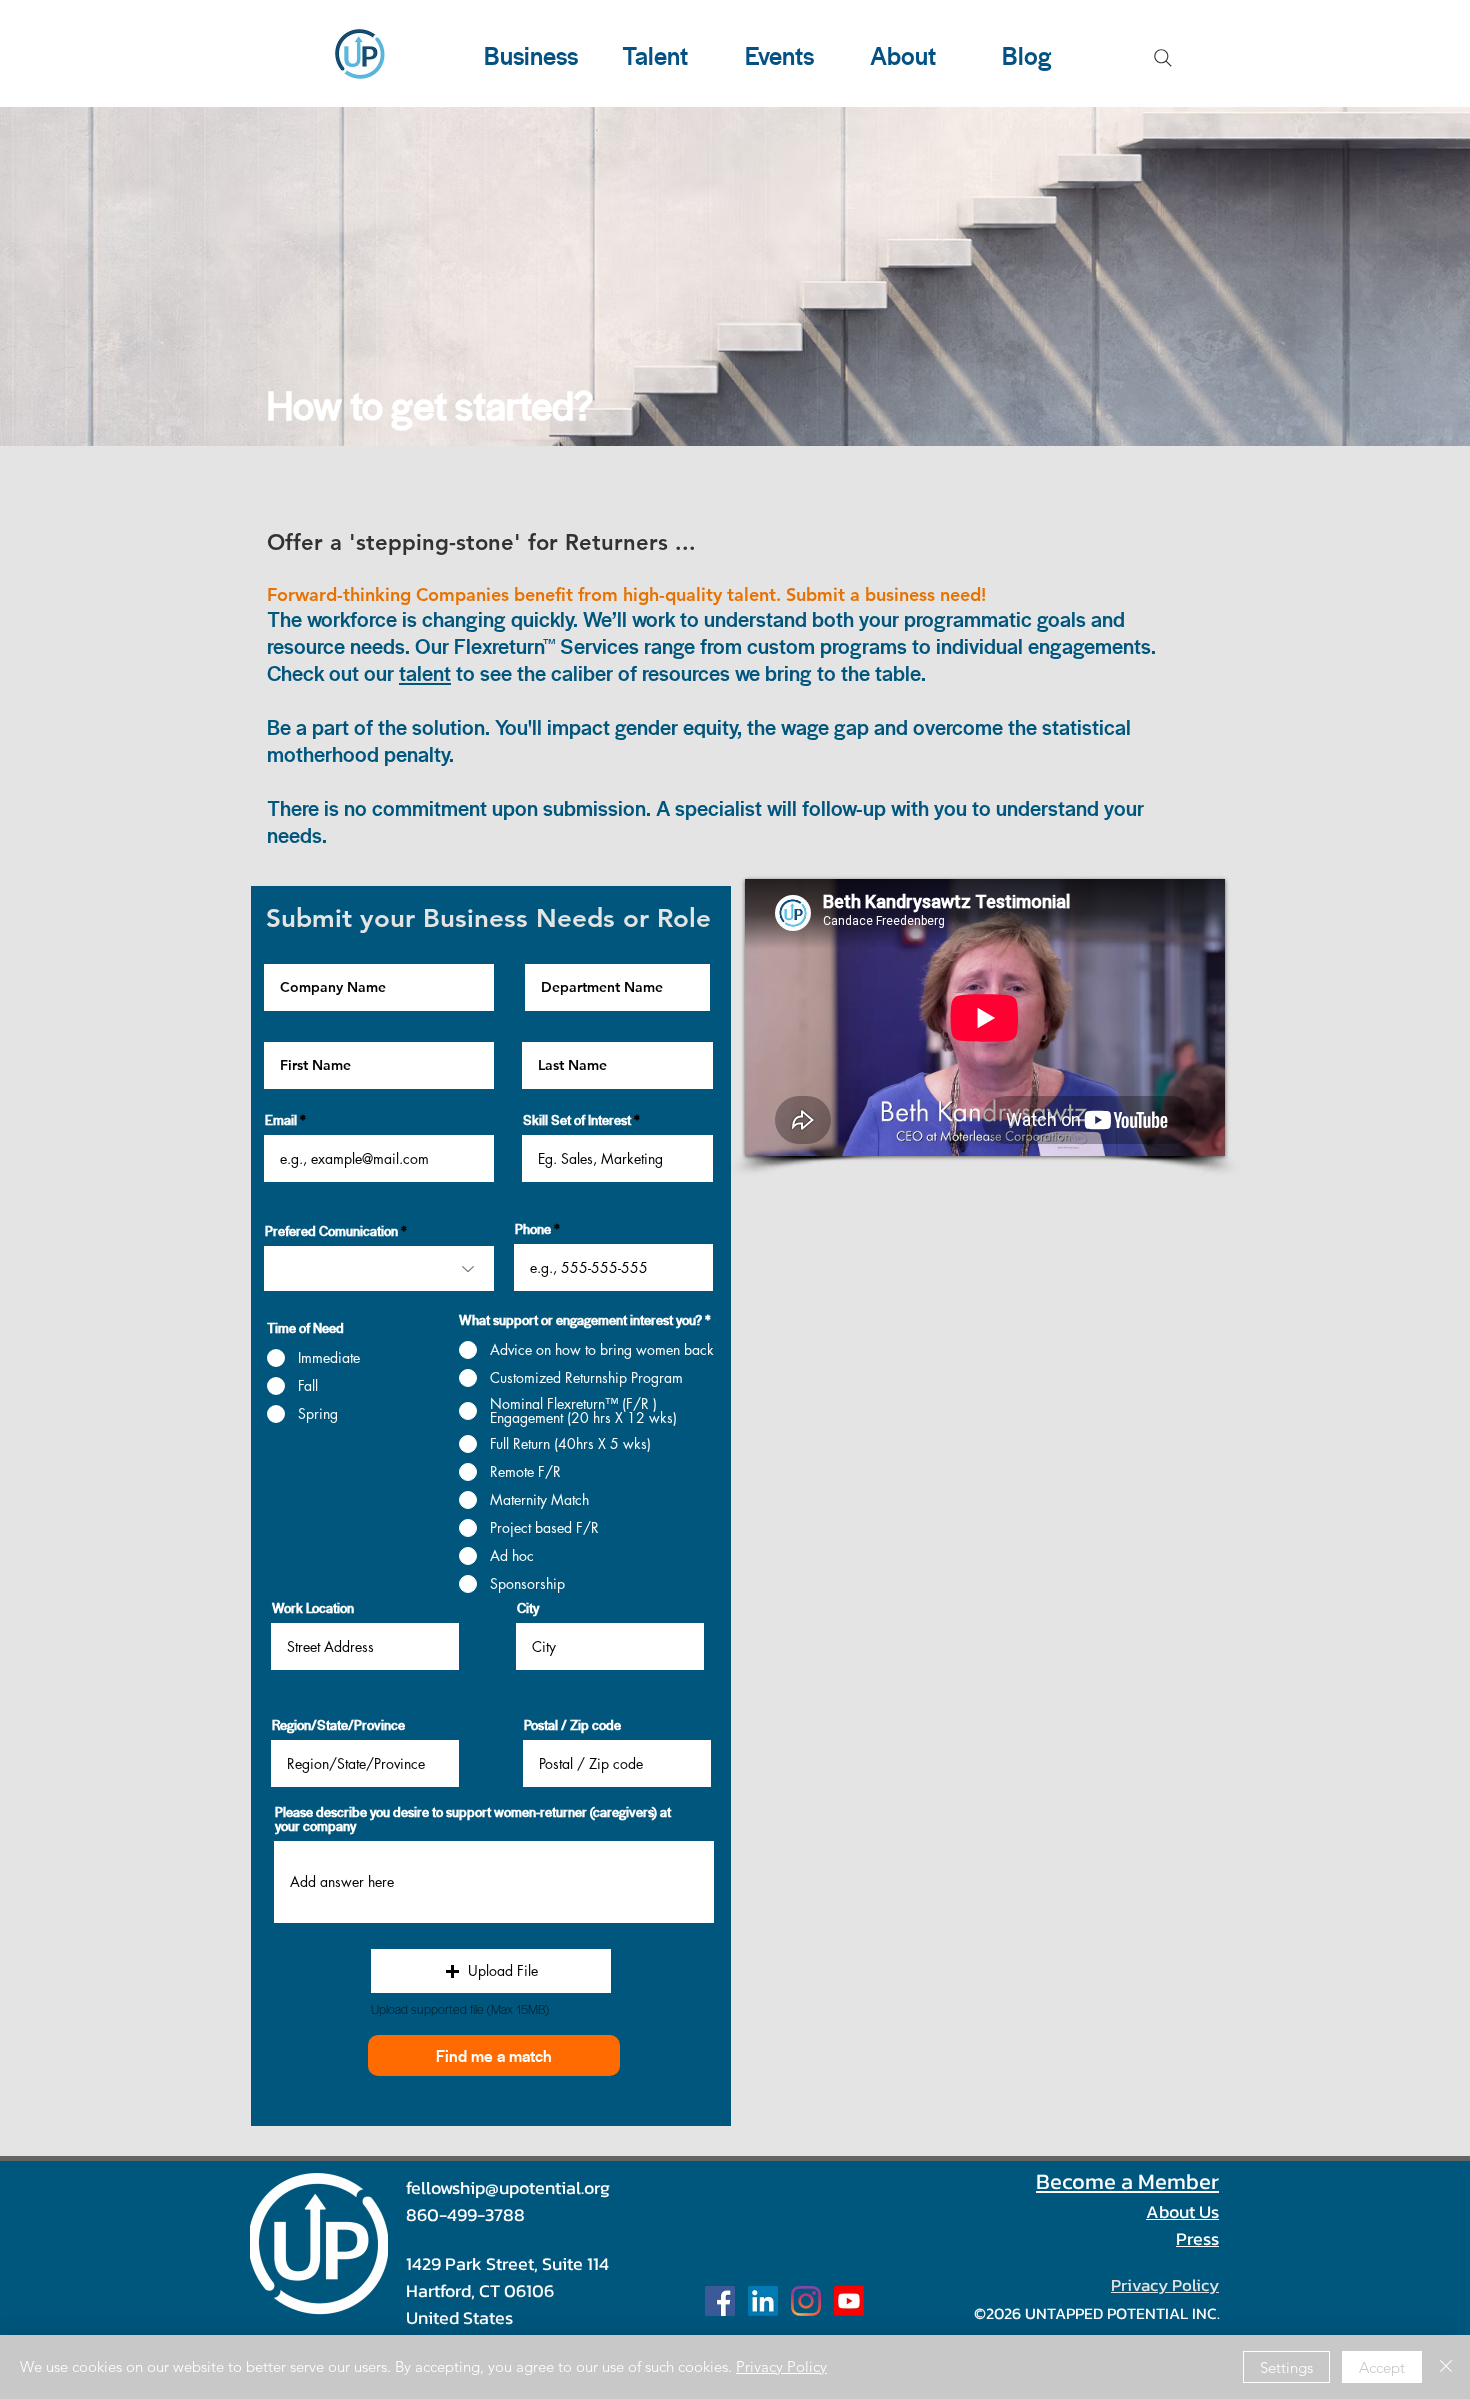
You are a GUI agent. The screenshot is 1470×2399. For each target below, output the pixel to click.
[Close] (1446, 2367)
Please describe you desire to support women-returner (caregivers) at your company (473, 1819)
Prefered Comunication (331, 1231)
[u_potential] (806, 2301)
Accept (1382, 2367)
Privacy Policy (781, 2366)
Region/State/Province (338, 1725)
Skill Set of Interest (577, 1120)
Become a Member (1127, 2181)
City (528, 1608)
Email (281, 1120)
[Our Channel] (849, 2301)
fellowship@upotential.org (508, 2187)
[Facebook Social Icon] (720, 2301)
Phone (533, 1229)
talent (425, 673)
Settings (1286, 2367)
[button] (491, 1971)
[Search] (1163, 58)
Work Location (313, 1608)
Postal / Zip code (572, 1725)
